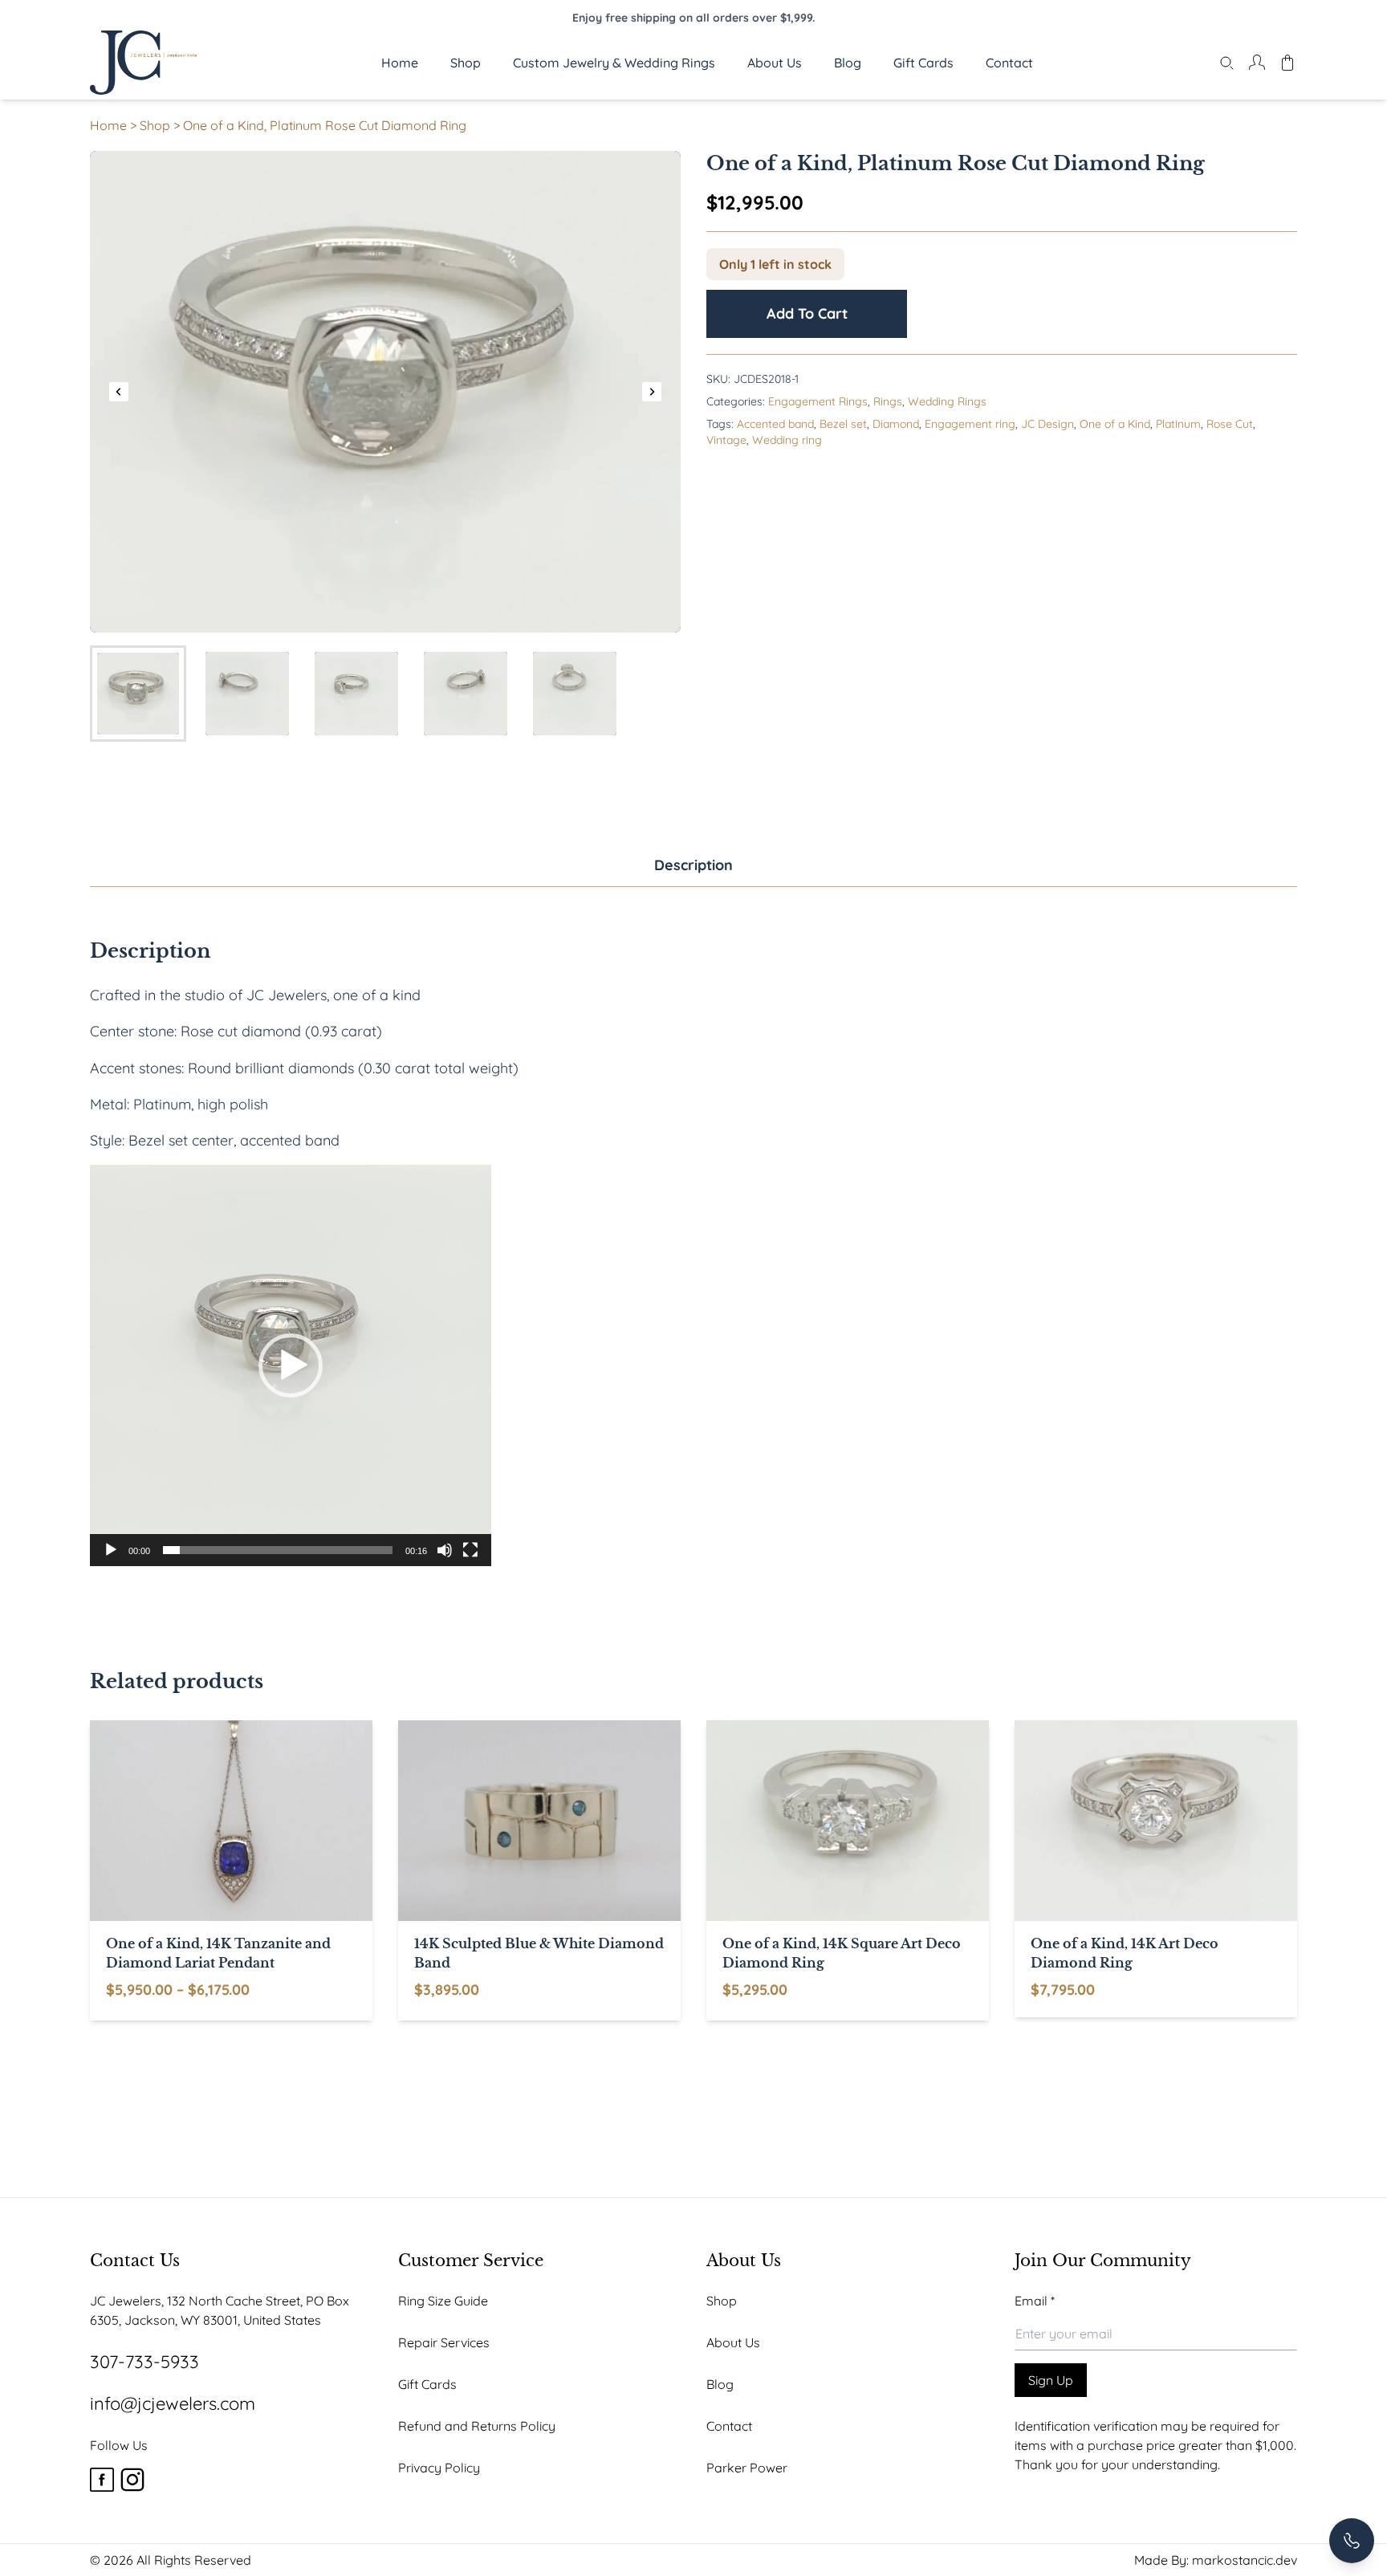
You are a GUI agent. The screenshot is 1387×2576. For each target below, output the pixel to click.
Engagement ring (970, 424)
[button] (138, 694)
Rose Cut (1230, 424)
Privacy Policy (439, 2468)
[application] (291, 1365)
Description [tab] (693, 865)
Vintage (726, 440)
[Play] (111, 1550)
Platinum (1178, 424)
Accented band (775, 424)
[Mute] (445, 1550)
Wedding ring (787, 440)
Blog (720, 2384)
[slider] (278, 1550)
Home (108, 125)
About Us (733, 2342)
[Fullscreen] (470, 1550)
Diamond (896, 424)
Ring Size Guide (443, 2301)
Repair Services (444, 2342)
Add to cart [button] (649, 1995)
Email (1035, 2301)
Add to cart (807, 313)
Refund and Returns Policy (477, 2426)
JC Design (1047, 424)
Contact (729, 2426)
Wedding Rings (947, 401)
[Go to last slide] (119, 392)
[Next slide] (652, 392)
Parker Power (747, 2468)
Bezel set (843, 424)
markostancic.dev (1245, 2560)
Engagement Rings (818, 401)
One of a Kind (1115, 424)
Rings (888, 401)
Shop (155, 125)
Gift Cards (427, 2384)
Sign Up (1051, 2380)
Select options (340, 1995)
